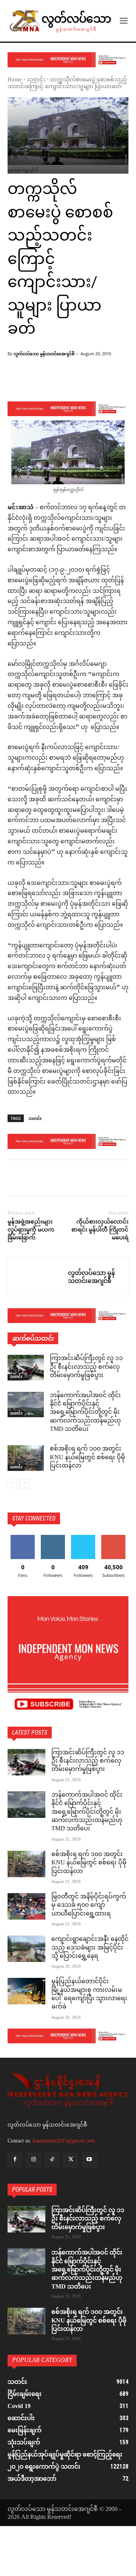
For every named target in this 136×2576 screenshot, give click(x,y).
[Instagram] (33, 2160)
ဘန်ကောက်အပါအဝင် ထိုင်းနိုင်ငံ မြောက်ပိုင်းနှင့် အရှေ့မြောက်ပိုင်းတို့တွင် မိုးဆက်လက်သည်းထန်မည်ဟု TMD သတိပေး (85, 1413)
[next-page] (24, 1483)
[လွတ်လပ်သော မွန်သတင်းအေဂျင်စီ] (38, 1277)
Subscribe (113, 1538)
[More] (93, 382)
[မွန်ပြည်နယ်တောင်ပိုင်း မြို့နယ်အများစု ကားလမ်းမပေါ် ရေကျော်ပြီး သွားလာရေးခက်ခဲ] (26, 1991)
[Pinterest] (50, 1179)
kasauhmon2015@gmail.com (64, 2141)
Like (23, 1538)
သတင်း (36, 80)
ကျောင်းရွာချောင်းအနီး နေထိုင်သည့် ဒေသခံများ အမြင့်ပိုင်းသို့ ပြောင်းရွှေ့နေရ (90, 1948)
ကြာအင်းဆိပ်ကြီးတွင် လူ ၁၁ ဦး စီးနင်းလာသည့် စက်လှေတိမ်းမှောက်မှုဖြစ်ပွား (86, 1367)
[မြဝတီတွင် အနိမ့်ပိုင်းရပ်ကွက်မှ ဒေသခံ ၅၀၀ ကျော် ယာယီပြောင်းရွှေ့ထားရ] (26, 1906)
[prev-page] (12, 1483)
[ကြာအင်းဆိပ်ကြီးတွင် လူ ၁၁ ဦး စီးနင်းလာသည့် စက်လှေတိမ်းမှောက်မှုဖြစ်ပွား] (26, 1367)
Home (15, 80)
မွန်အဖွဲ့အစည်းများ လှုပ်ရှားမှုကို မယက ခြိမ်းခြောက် (31, 1230)
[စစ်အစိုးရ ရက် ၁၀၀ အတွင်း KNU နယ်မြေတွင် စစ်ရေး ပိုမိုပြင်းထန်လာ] (26, 1458)
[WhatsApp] (67, 1179)
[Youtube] (89, 2160)
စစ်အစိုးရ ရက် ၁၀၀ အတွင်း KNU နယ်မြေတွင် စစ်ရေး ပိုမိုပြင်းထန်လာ (87, 1458)
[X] (32, 1179)
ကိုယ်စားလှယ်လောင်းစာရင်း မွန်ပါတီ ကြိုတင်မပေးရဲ (100, 1230)
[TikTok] (52, 2160)
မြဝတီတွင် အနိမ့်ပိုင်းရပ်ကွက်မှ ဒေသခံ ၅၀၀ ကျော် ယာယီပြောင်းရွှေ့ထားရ (89, 1906)
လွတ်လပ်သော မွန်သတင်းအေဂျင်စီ (44, 354)
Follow (53, 1538)
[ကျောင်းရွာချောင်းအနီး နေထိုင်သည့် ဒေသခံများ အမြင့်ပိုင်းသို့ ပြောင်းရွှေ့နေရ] (26, 1949)
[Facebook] (15, 1179)
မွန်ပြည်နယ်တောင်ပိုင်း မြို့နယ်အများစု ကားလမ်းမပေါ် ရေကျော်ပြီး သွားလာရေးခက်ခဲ (89, 1995)
